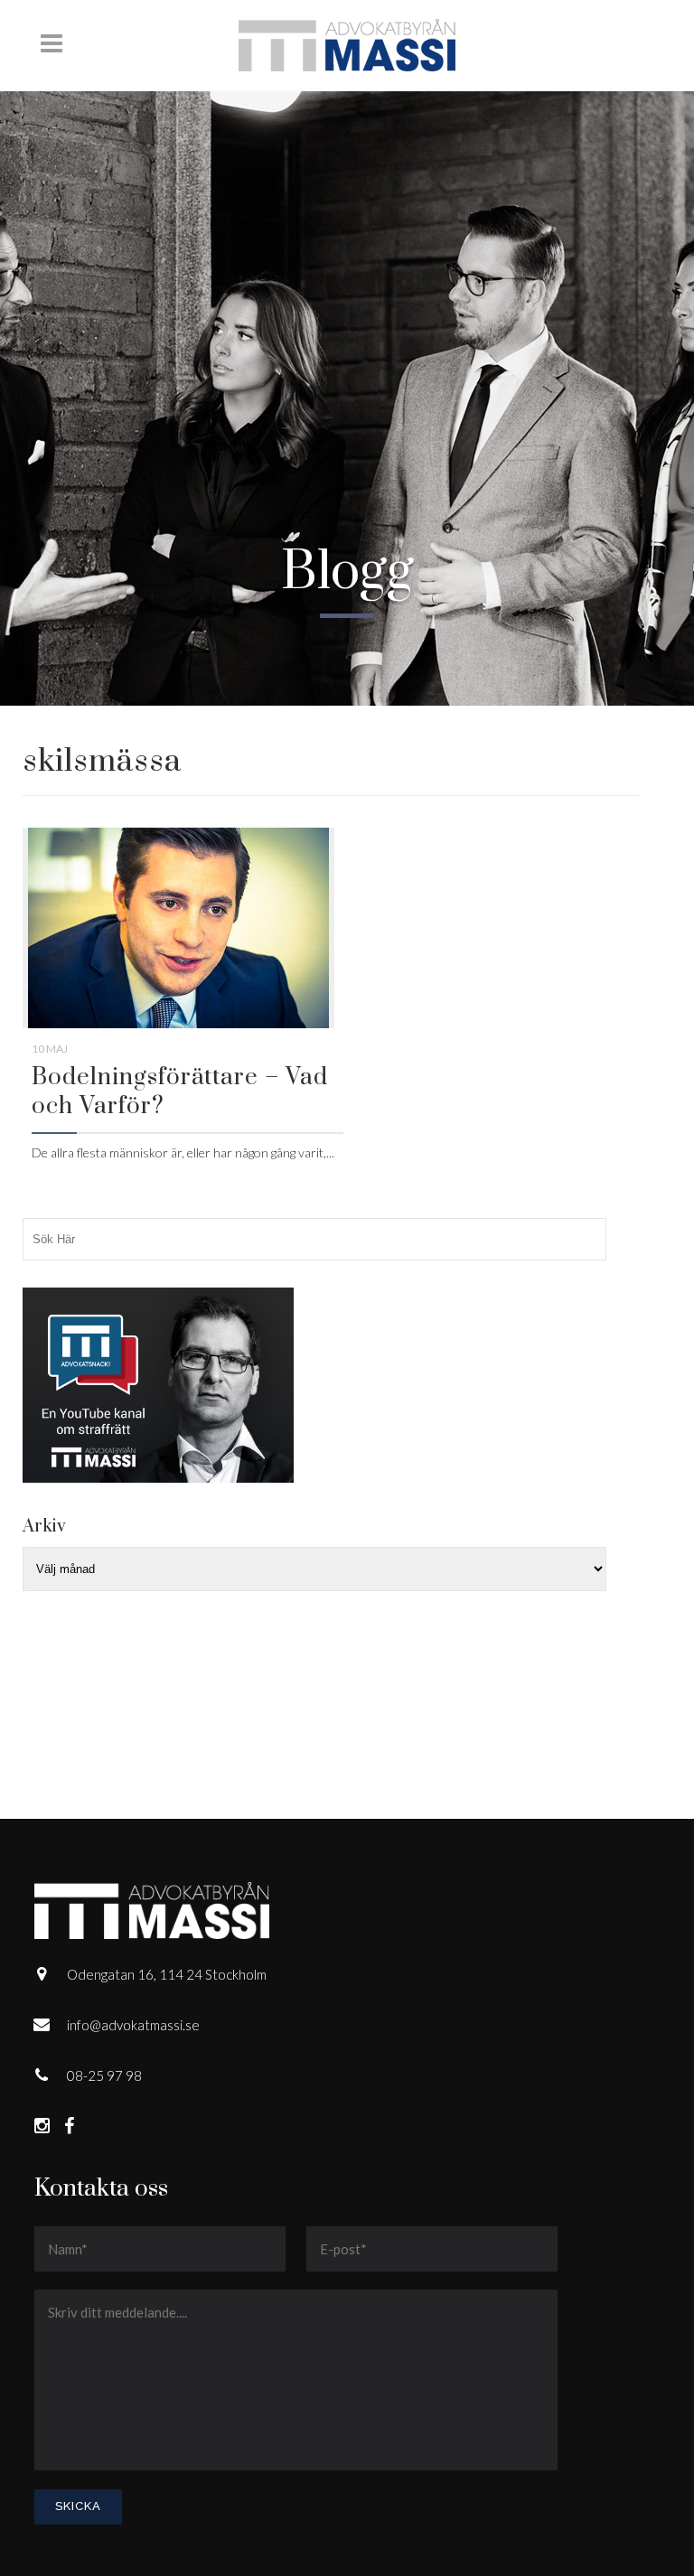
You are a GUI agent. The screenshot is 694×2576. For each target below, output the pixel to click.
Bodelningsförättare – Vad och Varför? (180, 1092)
